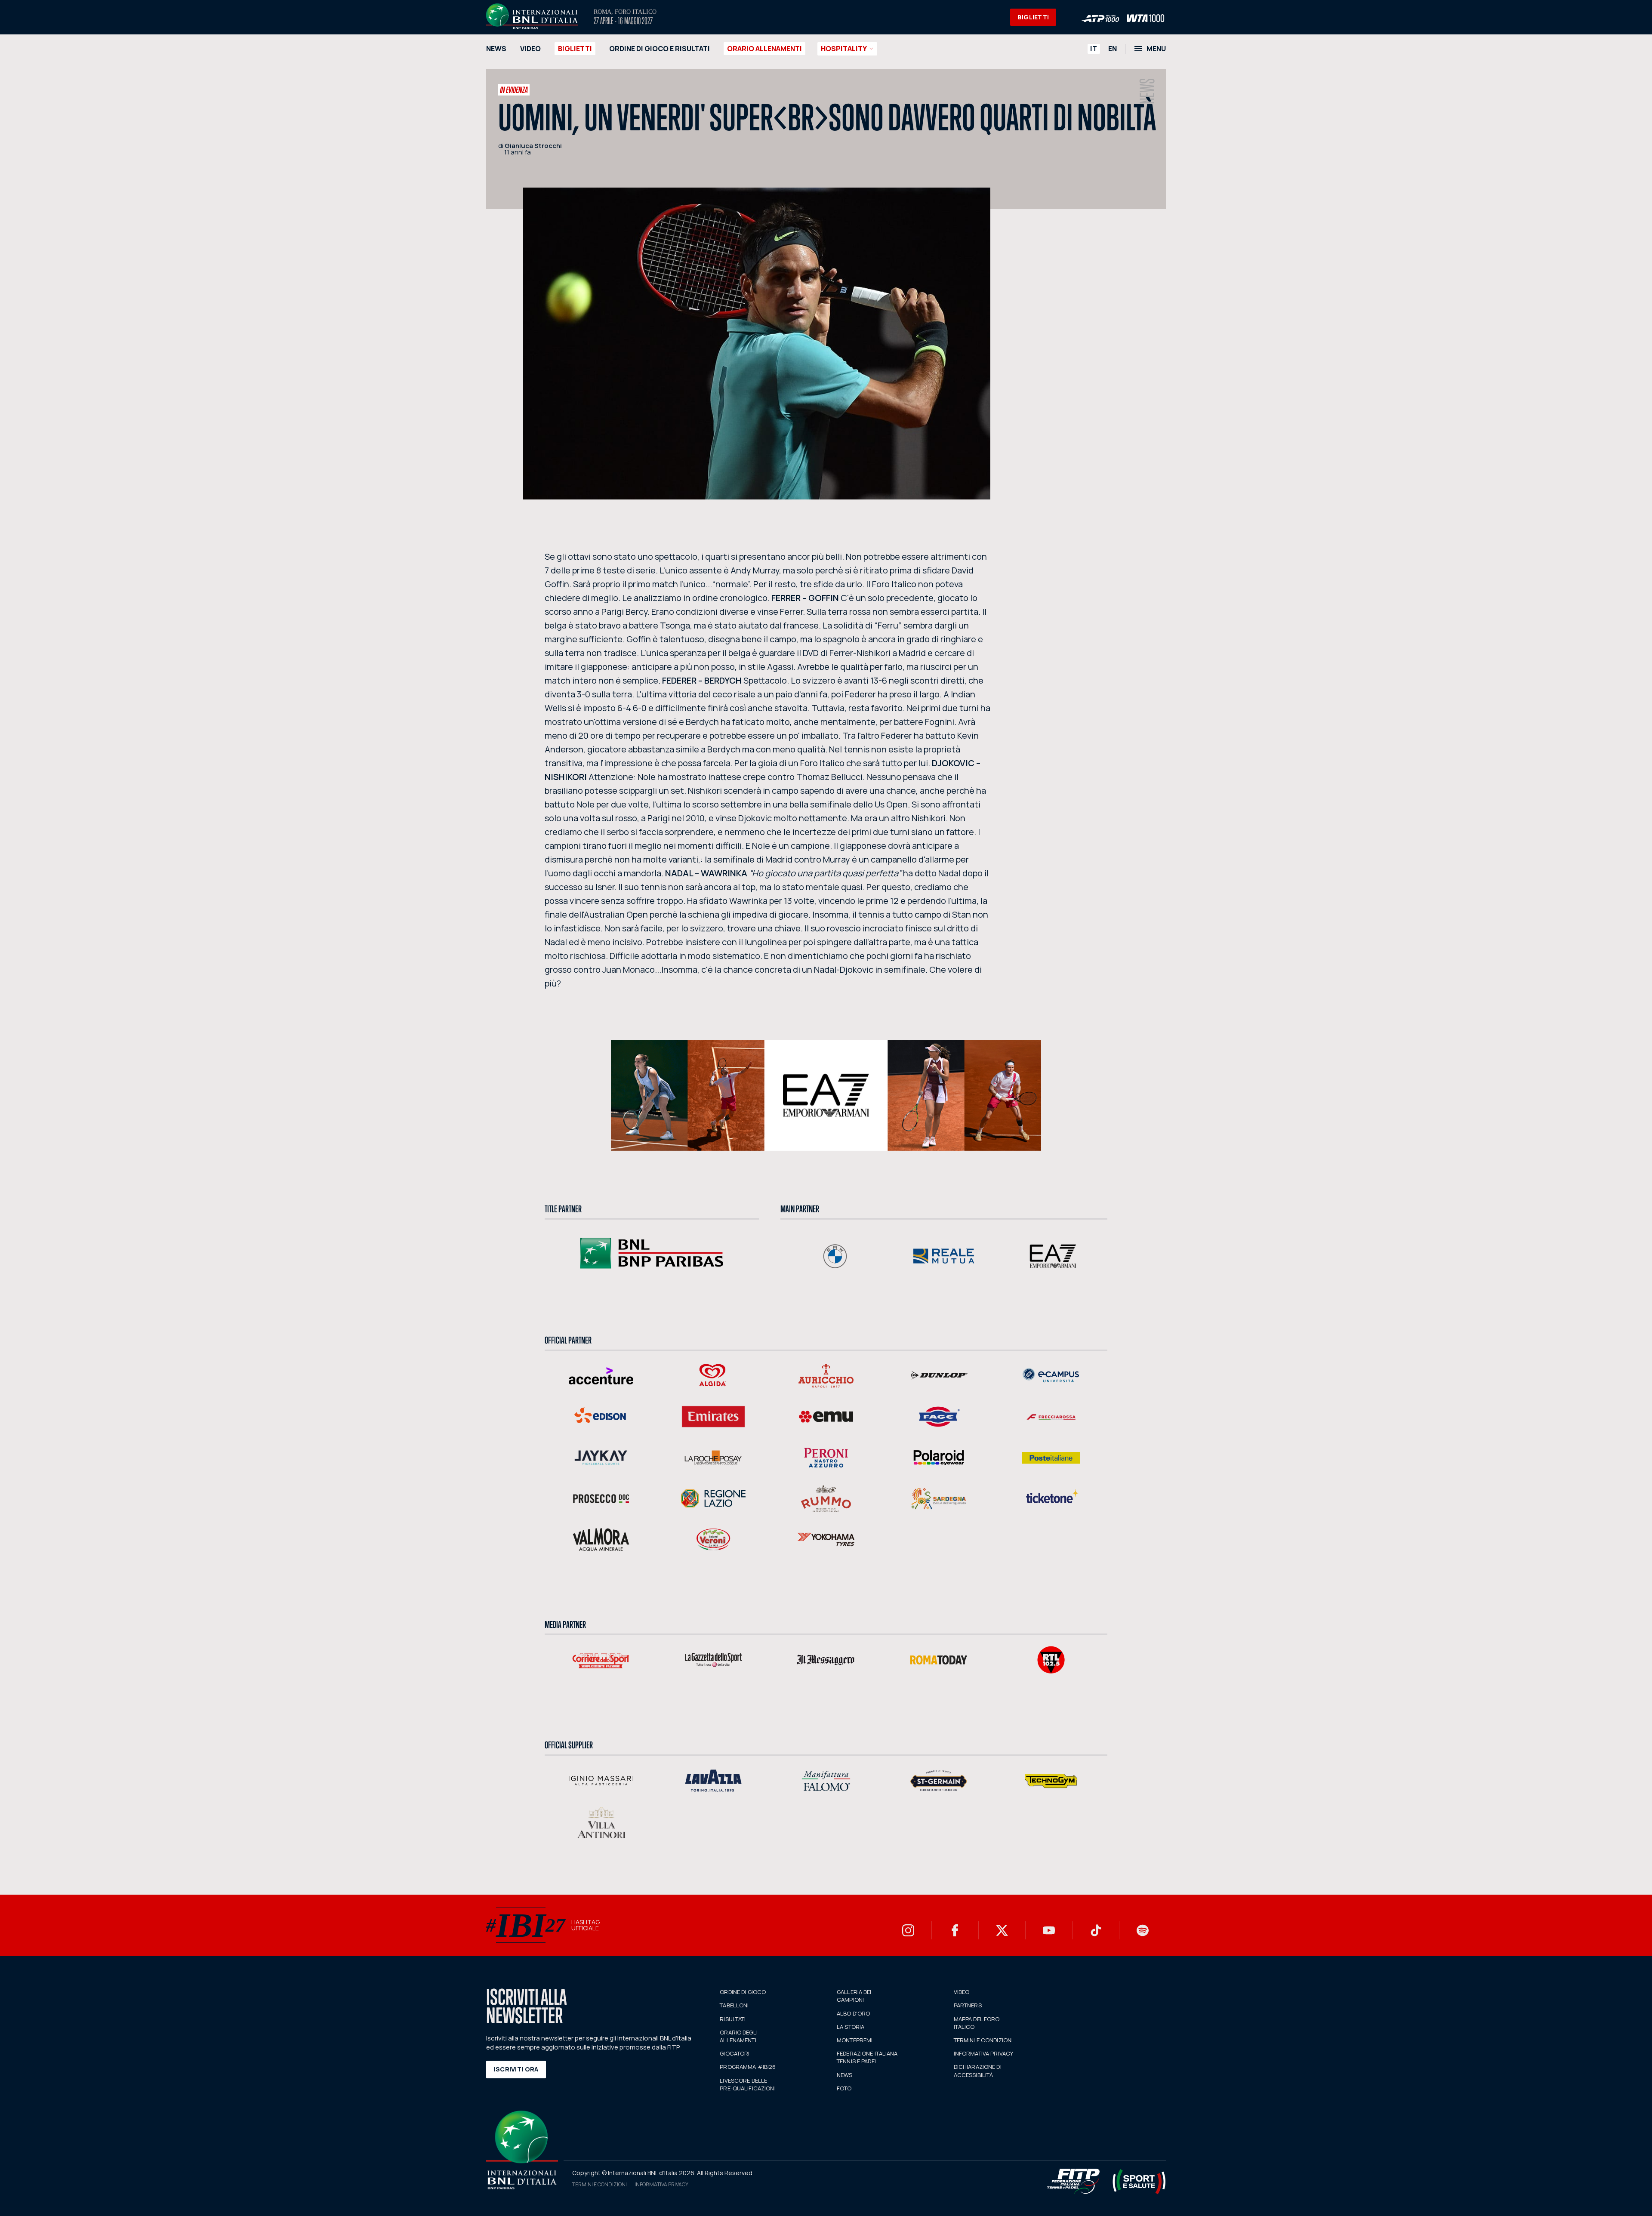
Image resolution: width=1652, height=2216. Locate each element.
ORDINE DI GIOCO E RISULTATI (660, 49)
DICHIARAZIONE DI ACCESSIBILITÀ (978, 2071)
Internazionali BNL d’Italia (532, 16)
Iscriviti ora (516, 2069)
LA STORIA (851, 2027)
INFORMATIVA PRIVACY (983, 2053)
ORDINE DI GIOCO (743, 1992)
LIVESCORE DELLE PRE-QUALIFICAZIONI (747, 2084)
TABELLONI (734, 2005)
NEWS (496, 49)
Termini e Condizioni (599, 2184)
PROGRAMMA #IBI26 (748, 2067)
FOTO (844, 2088)
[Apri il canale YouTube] (1049, 1930)
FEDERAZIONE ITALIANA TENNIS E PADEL (867, 2057)
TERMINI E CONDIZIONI (983, 2040)
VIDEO (530, 49)
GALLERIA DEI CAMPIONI (854, 1996)
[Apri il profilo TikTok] (1096, 1930)
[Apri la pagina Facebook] (955, 1930)
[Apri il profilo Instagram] (908, 1930)
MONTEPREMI (855, 2040)
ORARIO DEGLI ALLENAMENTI (739, 2036)
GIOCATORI (735, 2053)
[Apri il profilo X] (1002, 1930)
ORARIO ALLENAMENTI (764, 49)
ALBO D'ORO (853, 2013)
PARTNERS (968, 2005)
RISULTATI (733, 2019)
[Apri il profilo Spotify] (1143, 1930)
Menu (1156, 49)
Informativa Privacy (661, 2184)
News (1148, 91)
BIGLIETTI (1033, 17)
